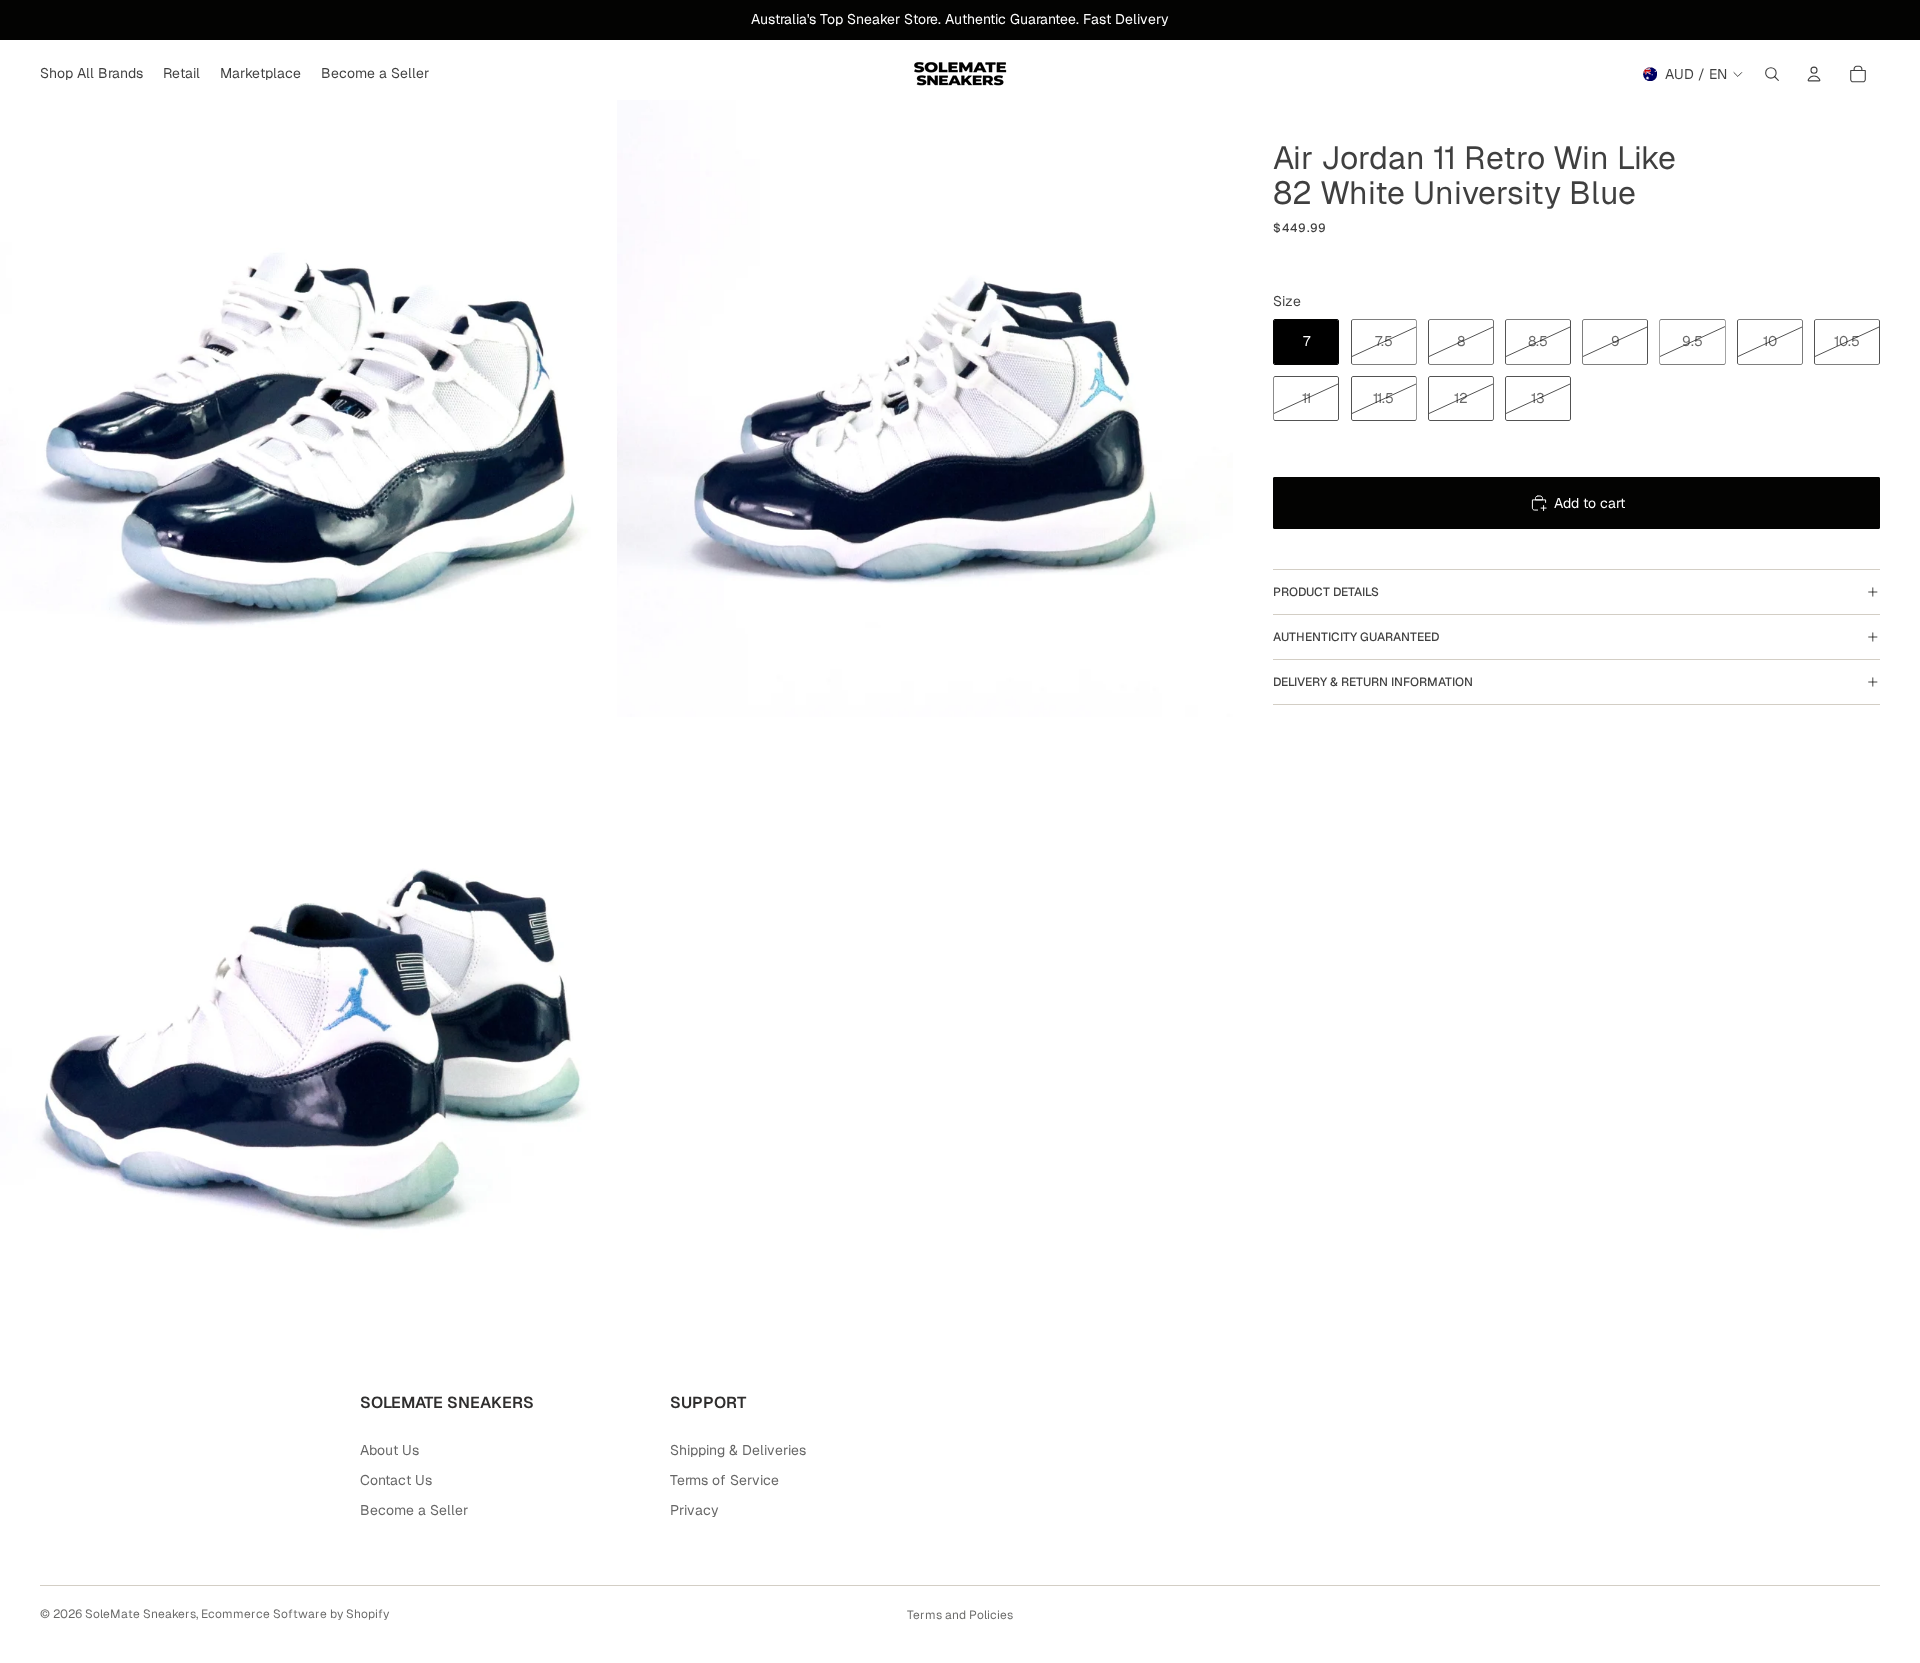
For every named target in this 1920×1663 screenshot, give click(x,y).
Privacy (694, 1510)
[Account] (1814, 74)
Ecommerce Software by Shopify (295, 1614)
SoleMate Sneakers (140, 1614)
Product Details (1326, 592)
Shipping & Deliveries (738, 1450)
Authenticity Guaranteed (1356, 637)
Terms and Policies (960, 1615)
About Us (389, 1450)
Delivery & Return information (1373, 682)
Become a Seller (414, 1510)
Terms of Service (724, 1480)
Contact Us (396, 1480)
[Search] (1772, 74)
